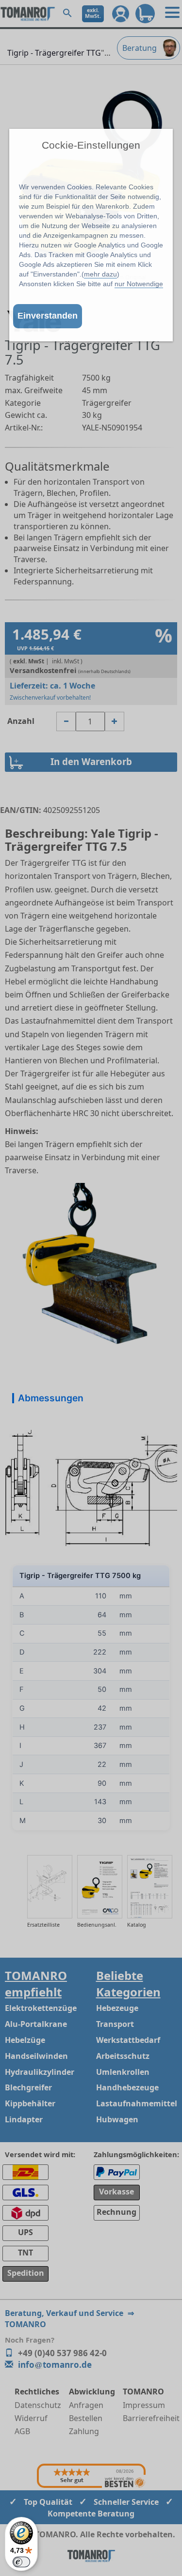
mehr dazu (100, 274)
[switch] (21, 2562)
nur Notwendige (139, 284)
